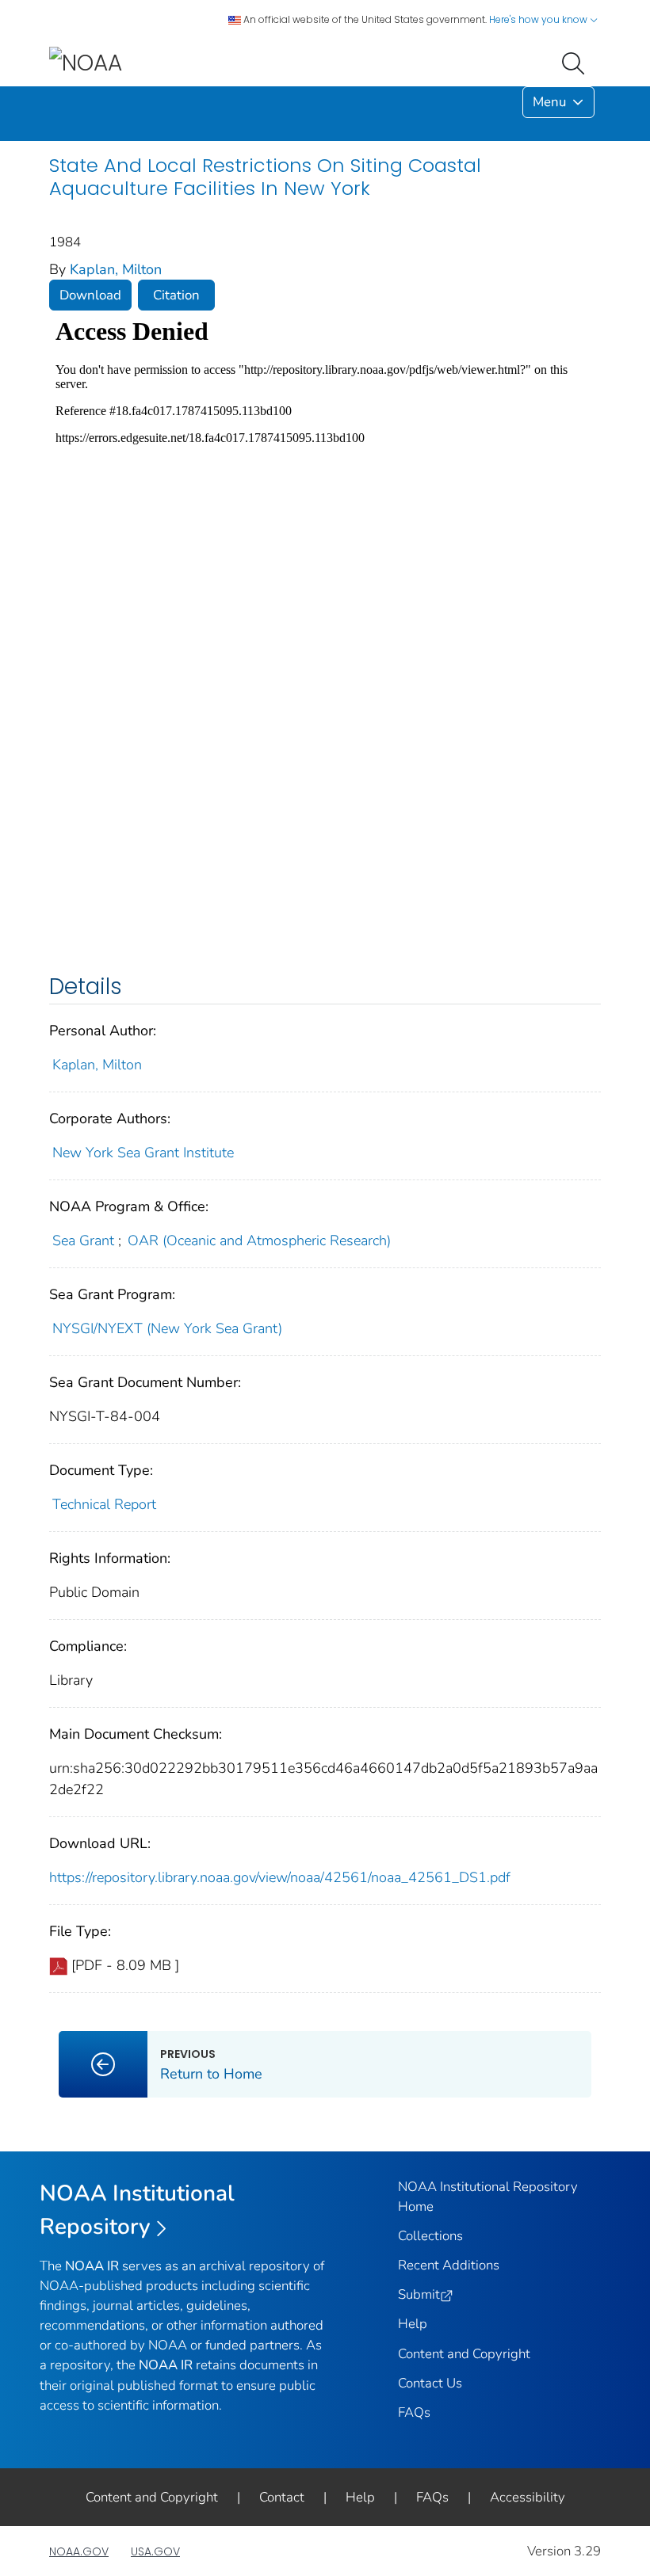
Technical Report (104, 1504)
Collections (430, 2236)
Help (413, 2324)
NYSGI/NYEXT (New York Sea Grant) (167, 1328)
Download (90, 295)
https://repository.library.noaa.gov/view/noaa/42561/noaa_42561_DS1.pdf (280, 1877)
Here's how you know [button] (539, 19)
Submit (419, 2294)
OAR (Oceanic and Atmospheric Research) (259, 1240)
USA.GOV (155, 2551)
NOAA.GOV (79, 2551)
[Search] (576, 62)
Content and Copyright (464, 2354)
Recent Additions (449, 2265)
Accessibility (528, 2497)
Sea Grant (83, 1240)
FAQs (414, 2412)
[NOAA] (86, 62)
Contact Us (430, 2383)
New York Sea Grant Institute (143, 1153)
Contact (282, 2497)
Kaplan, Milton (116, 269)
